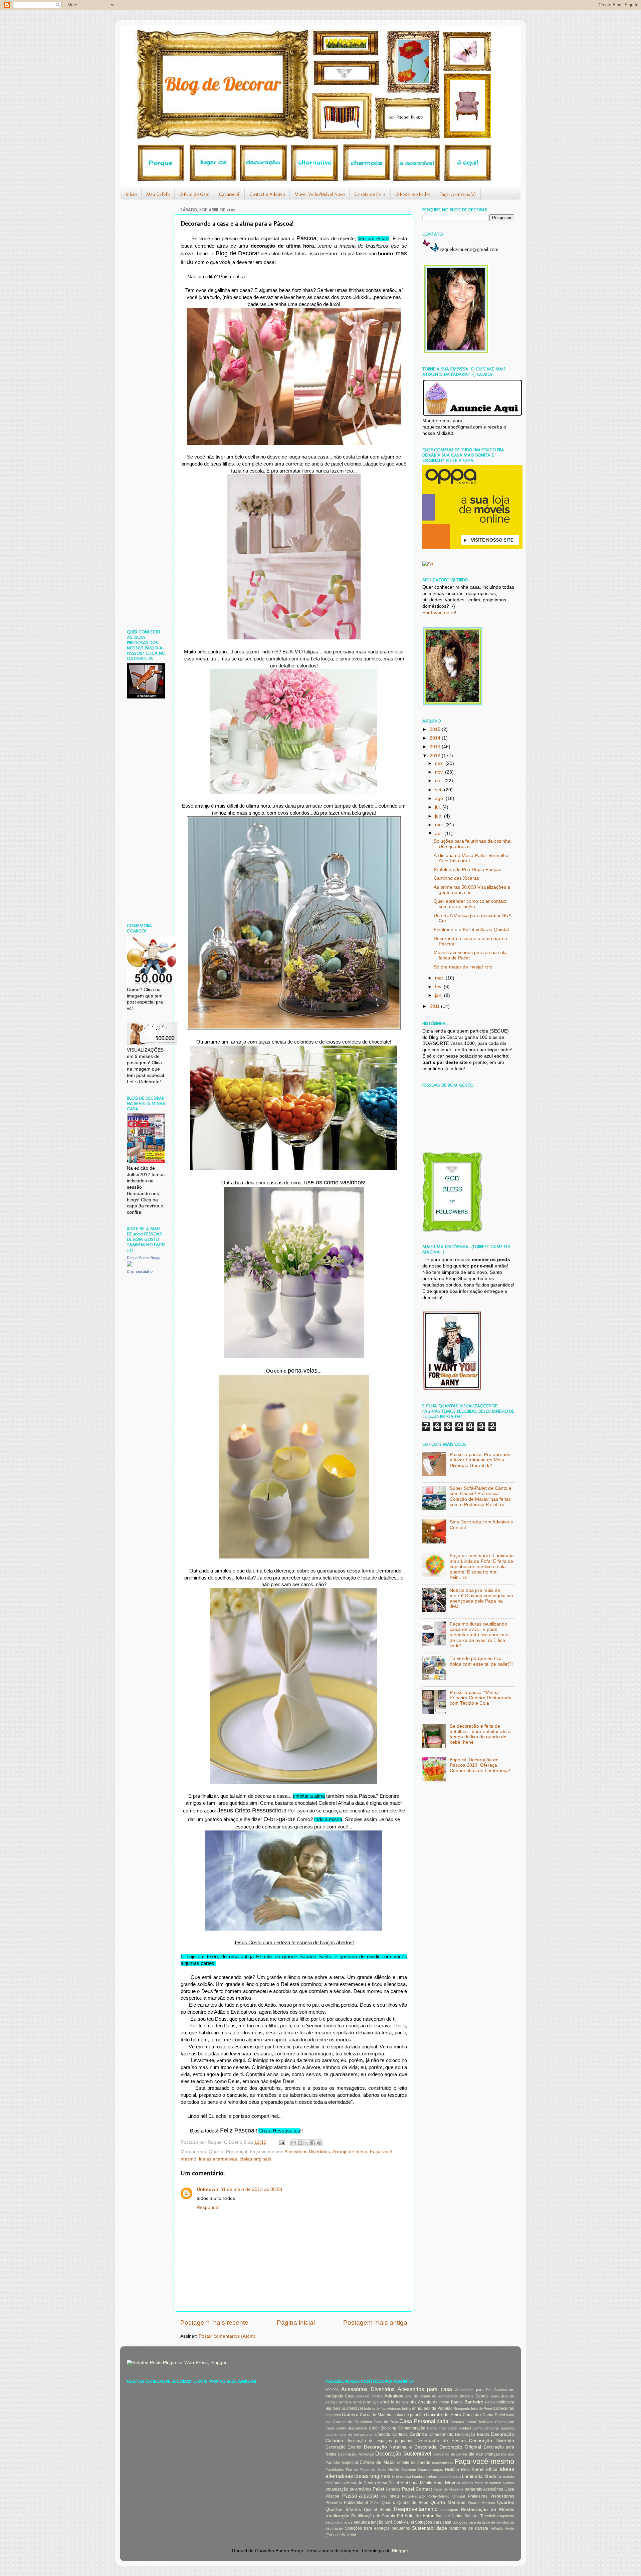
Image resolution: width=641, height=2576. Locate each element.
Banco (457, 2402)
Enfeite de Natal (377, 2462)
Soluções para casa (433, 2522)
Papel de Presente (448, 2489)
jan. (440, 995)
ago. (440, 798)
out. (440, 781)
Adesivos (394, 2396)
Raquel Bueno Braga (144, 1258)
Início (131, 194)
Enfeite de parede (413, 2463)
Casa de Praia (386, 2422)
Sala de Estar (419, 2516)
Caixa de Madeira (376, 2415)
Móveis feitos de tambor (482, 2483)
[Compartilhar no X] (306, 2143)
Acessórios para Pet (473, 2390)
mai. (440, 825)
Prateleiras (478, 2496)
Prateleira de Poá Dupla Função (468, 870)
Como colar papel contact (449, 2428)
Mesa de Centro (361, 2483)
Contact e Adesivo (267, 194)
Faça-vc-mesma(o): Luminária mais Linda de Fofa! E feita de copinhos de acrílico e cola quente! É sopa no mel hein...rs (482, 1566)
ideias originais (255, 2159)
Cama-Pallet (494, 2415)
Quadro (388, 2503)
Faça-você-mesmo (484, 2461)
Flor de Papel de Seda (366, 2470)
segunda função (369, 2522)
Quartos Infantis (343, 2509)
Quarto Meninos (482, 2503)
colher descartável (352, 2428)
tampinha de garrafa (469, 2528)
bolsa (406, 2408)
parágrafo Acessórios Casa (489, 2489)
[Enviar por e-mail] (294, 2143)
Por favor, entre (439, 613)
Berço (490, 2402)
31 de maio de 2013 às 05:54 (251, 2189)
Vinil (353, 2535)
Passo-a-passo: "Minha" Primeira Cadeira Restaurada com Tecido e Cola (481, 1698)
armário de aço (366, 2402)
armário (345, 2402)
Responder (208, 2207)
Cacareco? (229, 194)
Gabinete (409, 2470)
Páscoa (332, 2496)
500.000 (332, 2390)
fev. (439, 987)
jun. (440, 816)
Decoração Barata (472, 2435)
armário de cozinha (398, 2402)
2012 (436, 756)
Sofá (388, 2522)
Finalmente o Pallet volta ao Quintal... (473, 930)
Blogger (400, 2551)
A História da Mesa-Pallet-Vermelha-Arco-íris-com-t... (472, 858)
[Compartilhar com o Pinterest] (319, 2143)
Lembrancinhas (424, 2477)
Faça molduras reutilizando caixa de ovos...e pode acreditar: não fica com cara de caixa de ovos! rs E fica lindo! (479, 1635)
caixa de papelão (409, 2415)
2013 (436, 747)
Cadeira (350, 2415)
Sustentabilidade (430, 2528)
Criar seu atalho (140, 1271)
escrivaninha (442, 2463)
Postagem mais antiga (375, 2323)
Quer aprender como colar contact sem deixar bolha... (470, 904)
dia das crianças (484, 2454)
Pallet (378, 2489)
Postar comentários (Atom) (227, 2336)
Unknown (207, 2189)
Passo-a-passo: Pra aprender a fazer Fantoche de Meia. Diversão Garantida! (481, 1460)
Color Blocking (383, 2428)
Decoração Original (460, 2447)
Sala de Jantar (449, 2516)
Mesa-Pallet (388, 2483)
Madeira (493, 2476)
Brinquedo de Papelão (432, 2408)
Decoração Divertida (492, 2441)
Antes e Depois (474, 2396)
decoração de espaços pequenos (380, 2441)
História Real (457, 2470)
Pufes (375, 2503)
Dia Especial (346, 2463)
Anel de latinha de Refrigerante (432, 2396)
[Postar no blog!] (300, 2143)
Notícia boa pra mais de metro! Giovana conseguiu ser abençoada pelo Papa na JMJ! (482, 1599)
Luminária (472, 2476)
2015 (436, 729)
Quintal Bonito (378, 2510)
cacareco (333, 2415)
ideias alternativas (218, 2159)
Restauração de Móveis (487, 2509)
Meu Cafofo (158, 194)
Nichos (508, 2483)
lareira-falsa (401, 2477)
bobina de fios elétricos (382, 2408)
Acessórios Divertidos (307, 2152)
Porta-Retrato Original (446, 2496)
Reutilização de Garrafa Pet (377, 2516)
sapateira (507, 2516)
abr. (440, 833)
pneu (394, 2496)
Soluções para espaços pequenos (377, 2528)
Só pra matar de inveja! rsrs (463, 967)
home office (485, 2469)
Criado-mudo (441, 2435)
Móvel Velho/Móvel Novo (319, 194)
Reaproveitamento (416, 2509)
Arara (495, 2396)
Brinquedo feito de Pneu (473, 2408)
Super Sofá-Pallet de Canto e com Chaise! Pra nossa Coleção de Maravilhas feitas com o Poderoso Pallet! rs (481, 1496)
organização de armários (348, 2489)
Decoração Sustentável (403, 2454)
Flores (393, 2470)
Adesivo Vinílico (369, 2396)
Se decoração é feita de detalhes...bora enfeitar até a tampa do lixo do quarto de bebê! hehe (480, 1734)
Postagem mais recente (214, 2323)
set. (440, 790)
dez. (440, 763)
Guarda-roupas (431, 2470)
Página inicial (296, 2323)
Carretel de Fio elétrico (353, 2422)
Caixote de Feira (370, 194)
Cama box (472, 2415)
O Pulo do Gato (194, 194)
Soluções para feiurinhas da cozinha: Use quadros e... (473, 844)
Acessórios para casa (425, 2389)
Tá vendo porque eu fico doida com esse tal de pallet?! (481, 1661)
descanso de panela (450, 2454)
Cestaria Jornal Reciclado (472, 2422)
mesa (340, 2483)
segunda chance (339, 2522)
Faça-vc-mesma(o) (458, 194)
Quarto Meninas (448, 2502)
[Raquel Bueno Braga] (130, 1265)
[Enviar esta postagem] (282, 2142)
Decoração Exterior (344, 2447)
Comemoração (412, 2428)
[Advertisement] (147, 305)
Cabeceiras (504, 2408)
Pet (384, 2496)
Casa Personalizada (424, 2421)
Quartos (506, 2502)
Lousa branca (450, 2477)
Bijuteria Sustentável (344, 2408)
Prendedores (502, 2496)
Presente (334, 2503)
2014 (436, 738)
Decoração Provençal (356, 2454)
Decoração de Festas (441, 2441)
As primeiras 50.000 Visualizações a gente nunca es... (472, 890)
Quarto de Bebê (413, 2503)
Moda (439, 2483)
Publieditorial (356, 2503)
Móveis (453, 2483)
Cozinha (418, 2434)
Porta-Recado (413, 2496)
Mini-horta (409, 2483)
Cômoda (382, 2435)
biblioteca (505, 2402)
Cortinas (400, 2435)
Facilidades (335, 2470)
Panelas (393, 2489)
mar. (440, 978)
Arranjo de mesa (350, 2152)
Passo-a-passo (360, 2496)
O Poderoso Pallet (413, 194)
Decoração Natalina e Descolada (400, 2447)
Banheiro (474, 2402)
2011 (435, 1006)
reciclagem (449, 2510)
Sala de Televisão (481, 2516)
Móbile (426, 2483)
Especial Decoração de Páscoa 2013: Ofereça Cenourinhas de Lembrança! (480, 1765)
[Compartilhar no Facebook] (313, 2143)
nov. (440, 772)
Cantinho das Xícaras (456, 878)
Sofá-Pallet (404, 2522)
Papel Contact (417, 2489)
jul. (439, 807)
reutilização (338, 2516)
